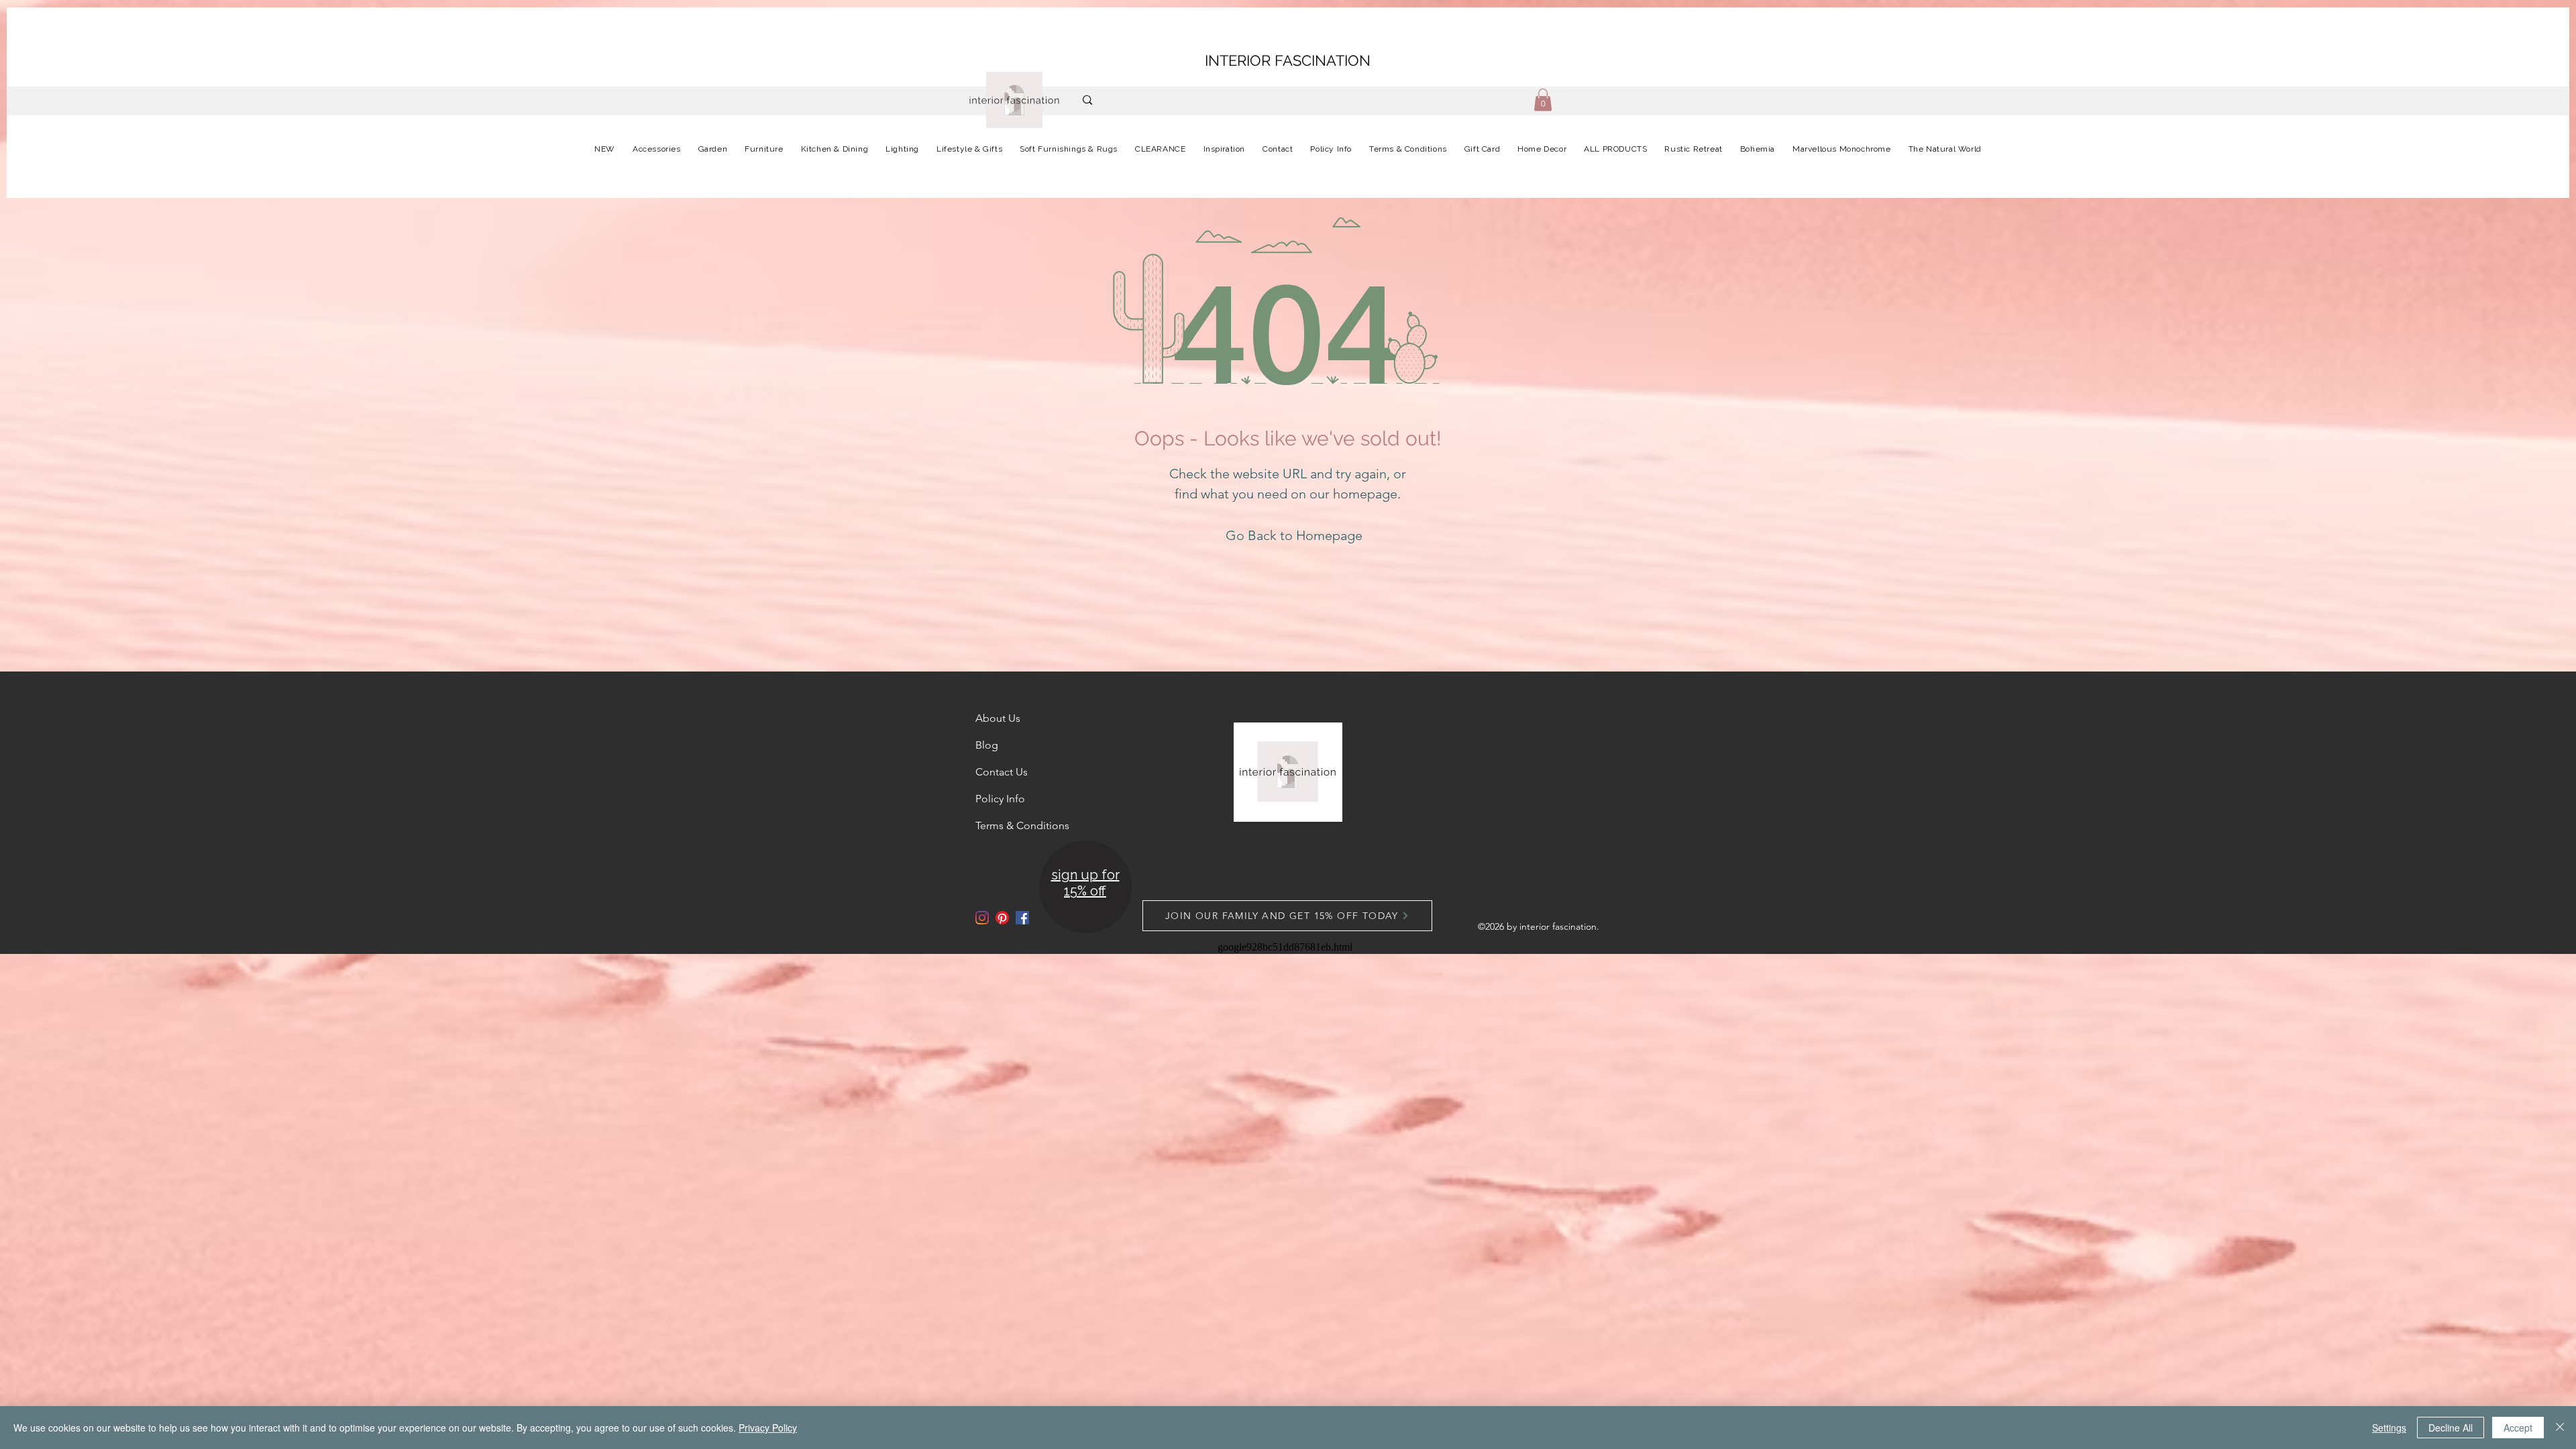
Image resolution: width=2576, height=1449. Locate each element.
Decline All (2451, 1428)
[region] (1084, 888)
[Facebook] (1022, 918)
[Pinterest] (1002, 918)
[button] (1543, 100)
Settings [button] (2389, 1428)
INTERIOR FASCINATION (1288, 60)
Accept (2518, 1428)
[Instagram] (982, 918)
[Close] (2560, 1428)
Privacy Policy (768, 1428)
